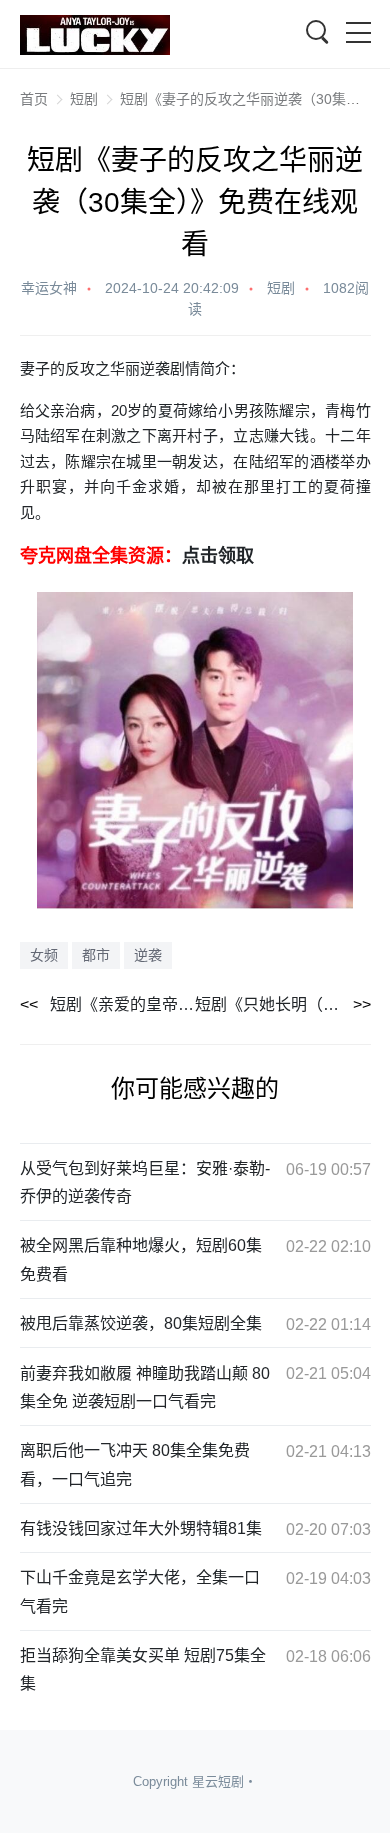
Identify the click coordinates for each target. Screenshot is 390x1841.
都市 (96, 955)
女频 (44, 955)
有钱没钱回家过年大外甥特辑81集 (141, 1528)
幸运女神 (49, 288)
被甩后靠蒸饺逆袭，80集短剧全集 (141, 1323)
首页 (34, 99)
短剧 (84, 99)
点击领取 (218, 556)
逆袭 (148, 955)
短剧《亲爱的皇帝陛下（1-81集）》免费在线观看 (123, 1004)
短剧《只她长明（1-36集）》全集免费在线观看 (283, 1004)
